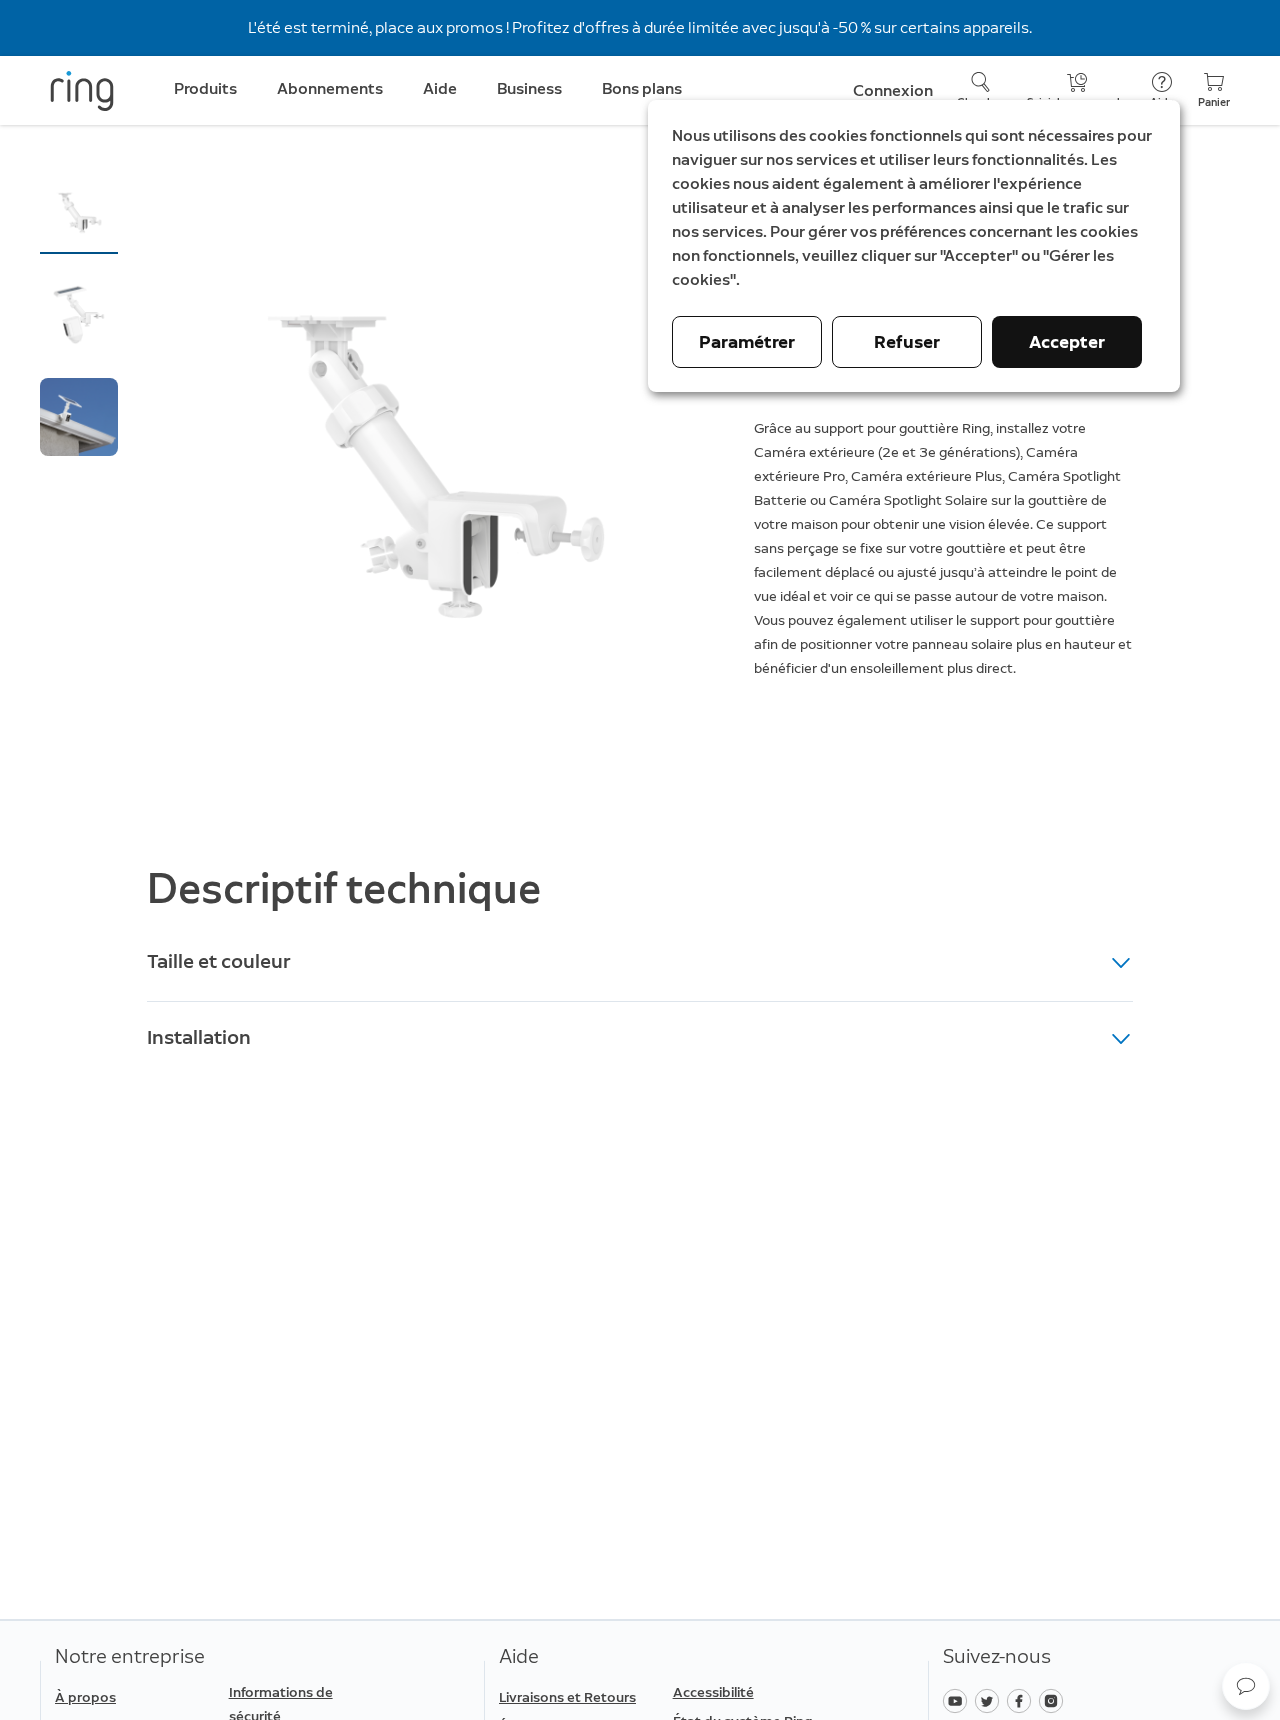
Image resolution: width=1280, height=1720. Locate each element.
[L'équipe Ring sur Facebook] (1023, 1699)
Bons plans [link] (642, 88)
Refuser (907, 342)
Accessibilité (713, 1692)
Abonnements (330, 88)
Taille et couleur (219, 961)
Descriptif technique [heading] (344, 888)
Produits (205, 88)
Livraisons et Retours (567, 1697)
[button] (79, 213)
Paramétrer (747, 342)
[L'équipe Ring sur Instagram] (1053, 1699)
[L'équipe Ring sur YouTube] (959, 1699)
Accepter (1067, 342)
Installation (199, 1037)
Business (529, 88)
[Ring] (82, 91)
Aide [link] (440, 88)
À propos (85, 1697)
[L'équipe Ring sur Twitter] (991, 1699)
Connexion (893, 90)
